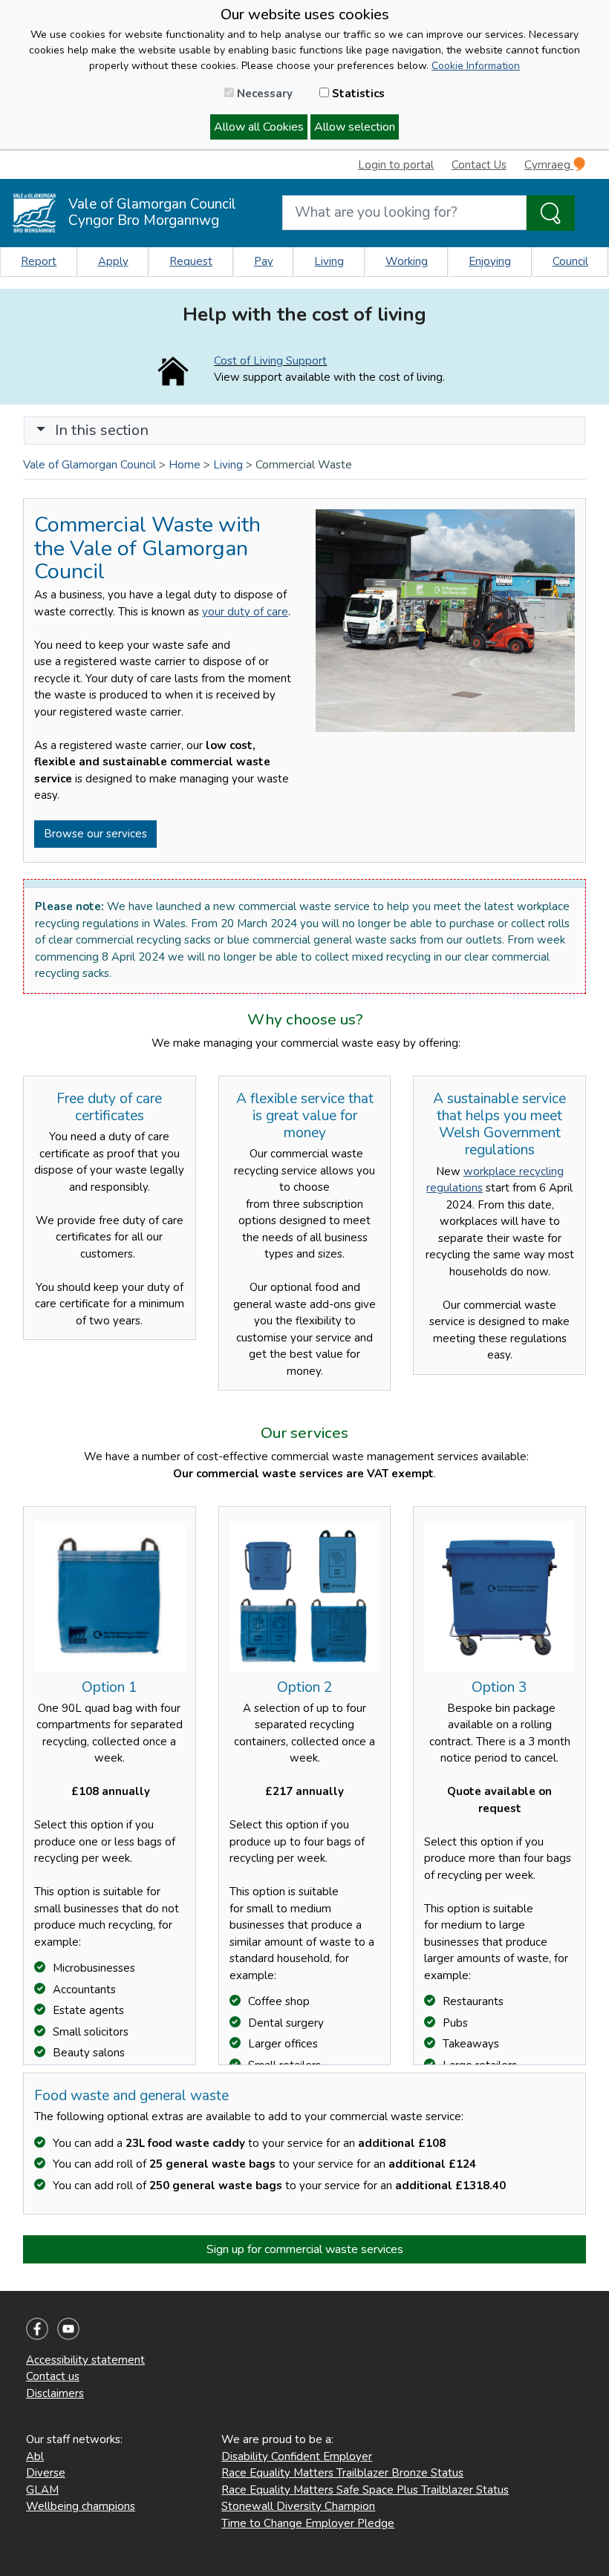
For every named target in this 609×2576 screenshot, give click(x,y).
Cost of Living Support (270, 361)
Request (191, 261)
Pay (264, 261)
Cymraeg (549, 165)
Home (185, 465)
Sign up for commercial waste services (305, 2249)
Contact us (53, 2376)
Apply (113, 261)
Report (39, 261)
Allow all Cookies (259, 127)
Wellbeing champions (81, 2506)
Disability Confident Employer (297, 2456)
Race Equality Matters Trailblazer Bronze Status (342, 2473)
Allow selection (355, 127)
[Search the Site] (551, 213)
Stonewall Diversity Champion (298, 2506)
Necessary (263, 94)
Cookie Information (476, 66)
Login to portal (396, 165)
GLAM (42, 2490)
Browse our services (95, 834)
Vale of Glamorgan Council (89, 465)
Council (570, 261)
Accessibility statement (85, 2360)
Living (329, 261)
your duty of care (245, 612)
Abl (35, 2456)
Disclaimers (55, 2393)
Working (407, 261)
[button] (41, 430)
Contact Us (479, 165)
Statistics (357, 94)
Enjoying (490, 261)
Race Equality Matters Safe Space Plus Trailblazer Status (365, 2490)
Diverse (46, 2473)
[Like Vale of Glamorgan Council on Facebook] (37, 2327)
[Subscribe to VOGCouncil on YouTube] (68, 2327)
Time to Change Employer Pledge (308, 2523)
